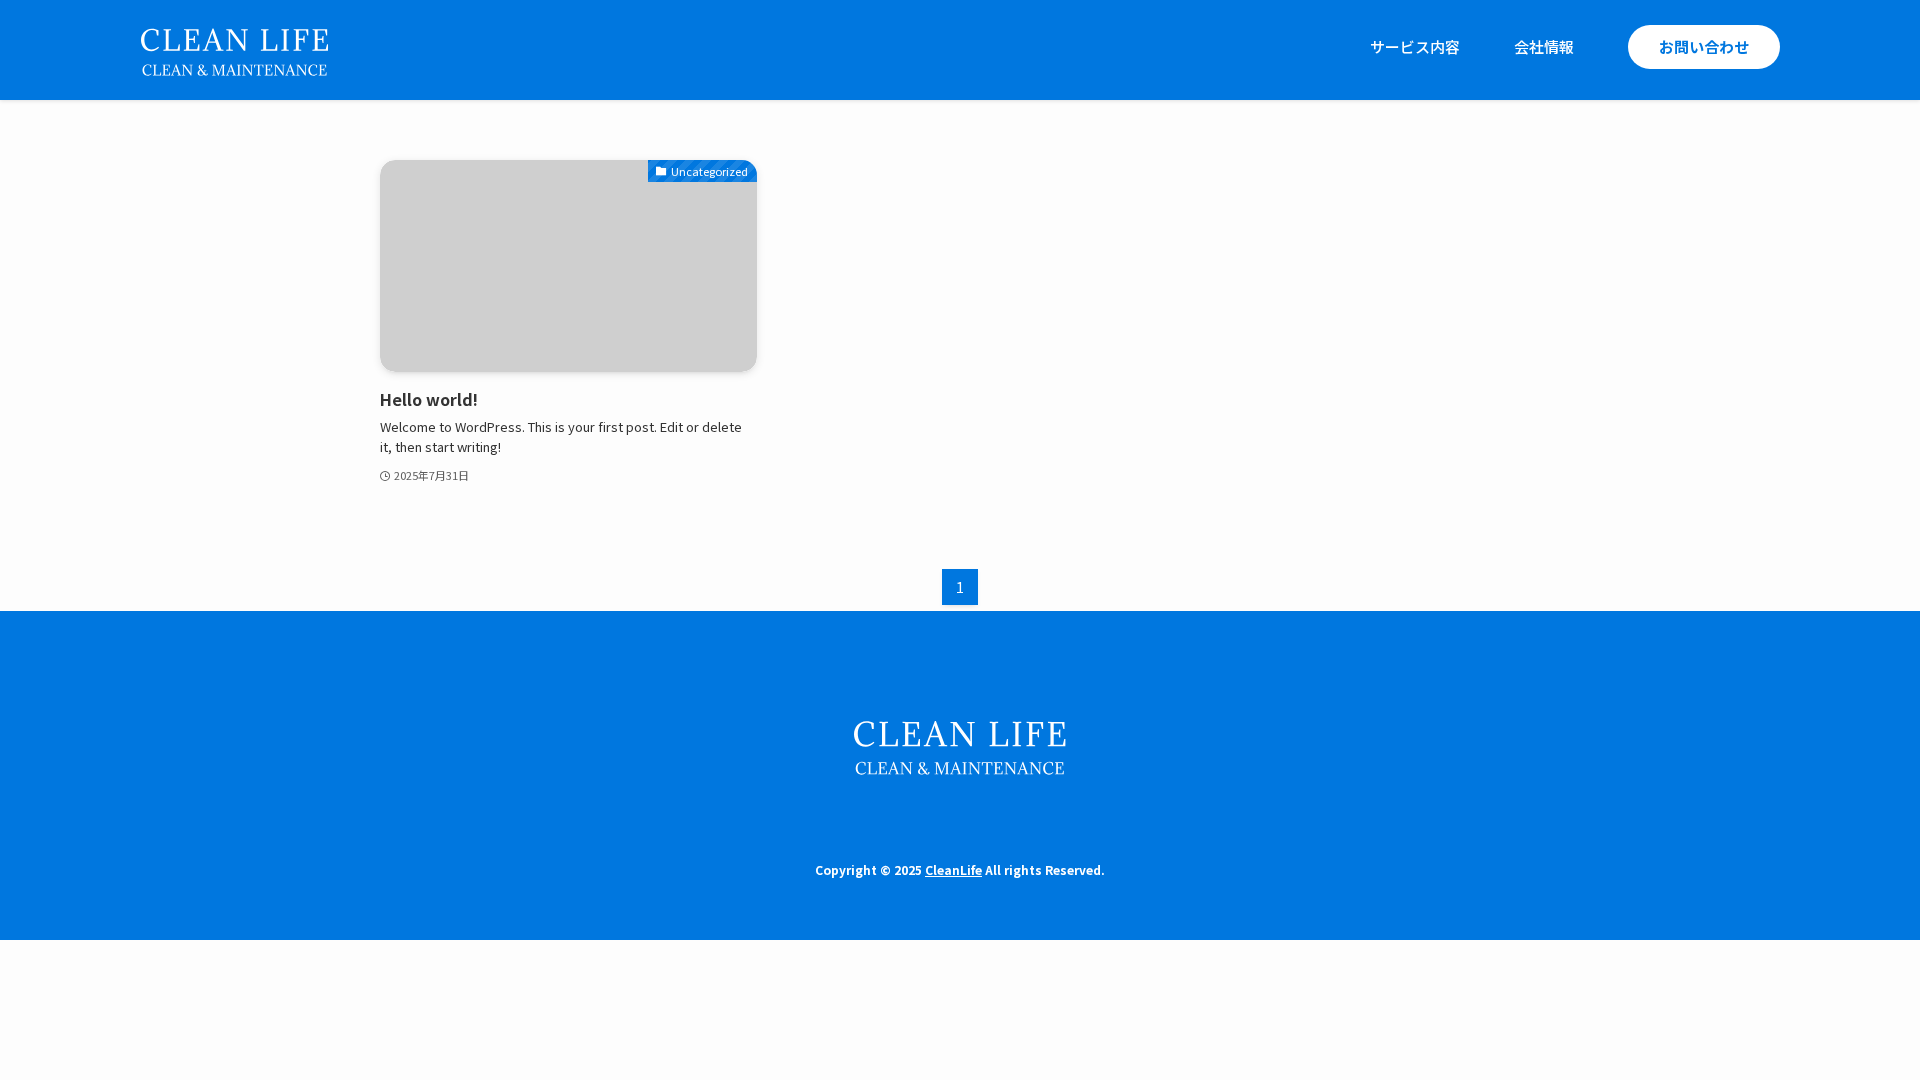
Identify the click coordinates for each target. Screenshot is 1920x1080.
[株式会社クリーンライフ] (233, 47)
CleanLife (953, 869)
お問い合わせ (1704, 46)
